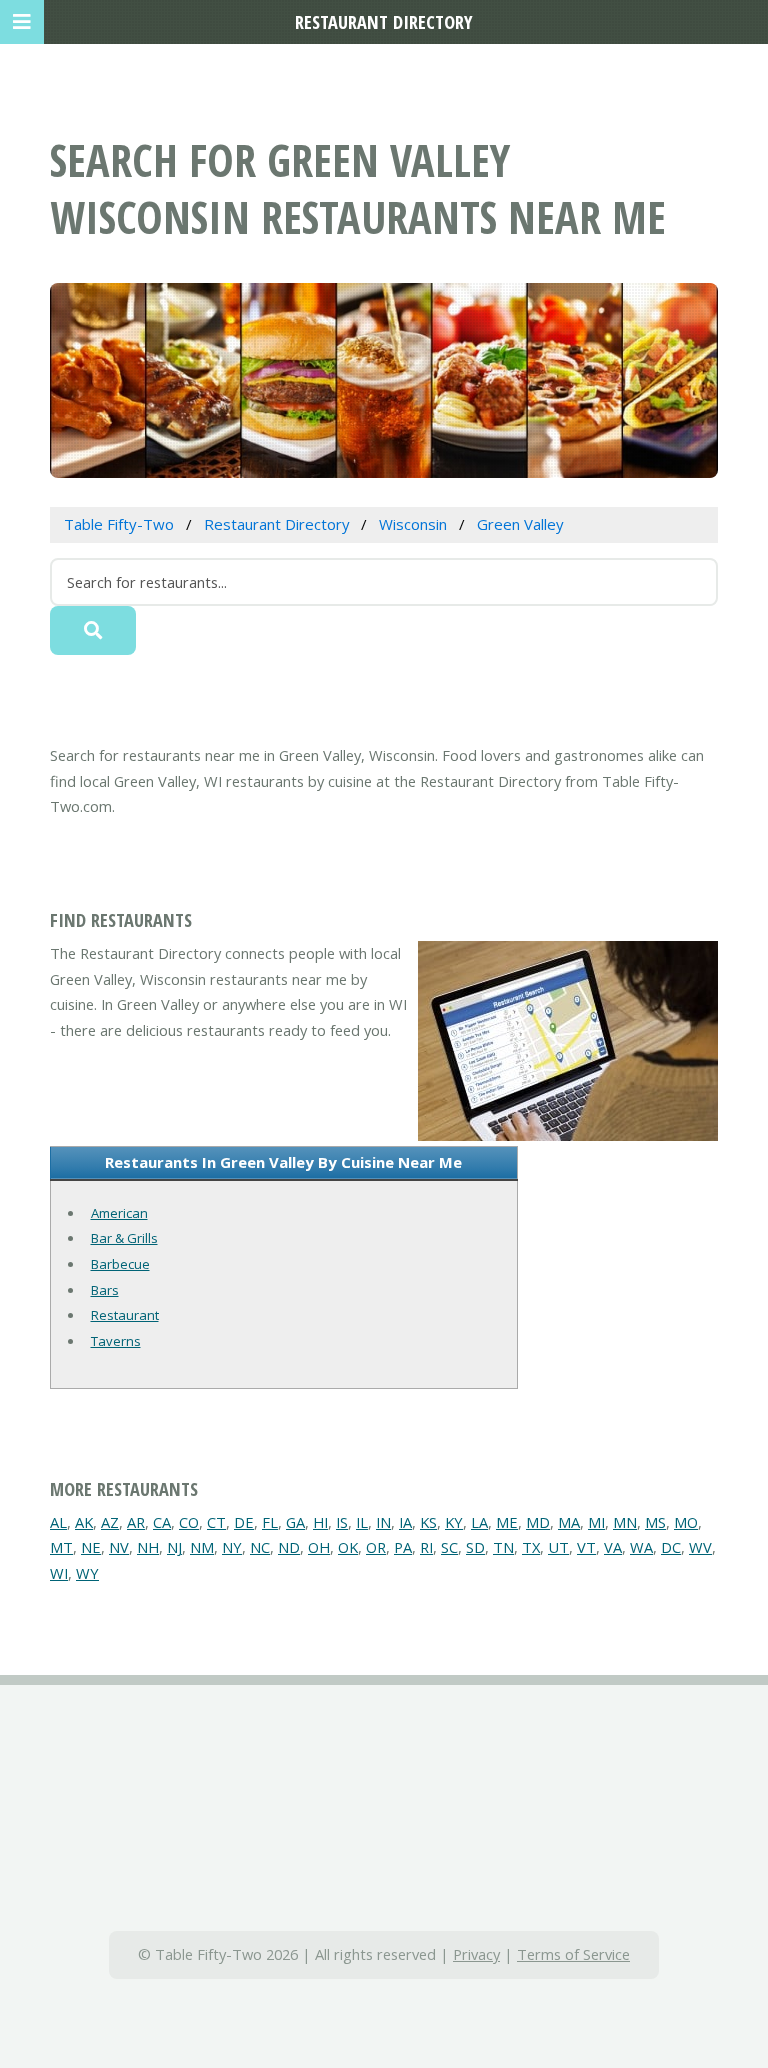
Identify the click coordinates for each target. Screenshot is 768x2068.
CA (162, 1522)
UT (558, 1547)
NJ (174, 1547)
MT (61, 1547)
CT (216, 1522)
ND (289, 1547)
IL (362, 1522)
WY (87, 1573)
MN (625, 1522)
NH (148, 1547)
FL (270, 1522)
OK (348, 1547)
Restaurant (125, 1315)
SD (475, 1547)
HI (320, 1522)
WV (700, 1547)
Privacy (476, 1954)
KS (428, 1522)
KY (454, 1522)
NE (91, 1547)
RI (426, 1547)
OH (319, 1547)
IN (383, 1522)
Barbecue (120, 1264)
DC (671, 1547)
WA (641, 1547)
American (119, 1213)
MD (538, 1522)
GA (295, 1522)
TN (503, 1547)
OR (376, 1547)
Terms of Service (573, 1954)
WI (59, 1573)
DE (244, 1522)
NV (119, 1547)
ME (507, 1522)
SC (449, 1547)
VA (613, 1547)
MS (655, 1522)
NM (202, 1547)
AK (84, 1522)
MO (686, 1522)
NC (260, 1547)
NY (232, 1547)
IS (342, 1522)
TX (531, 1547)
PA (403, 1547)
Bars (105, 1290)
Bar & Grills (124, 1238)
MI (596, 1522)
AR (136, 1522)
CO (189, 1522)
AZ (110, 1522)
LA (479, 1522)
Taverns (116, 1341)
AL (58, 1522)
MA (569, 1522)
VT (586, 1547)
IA (405, 1522)
